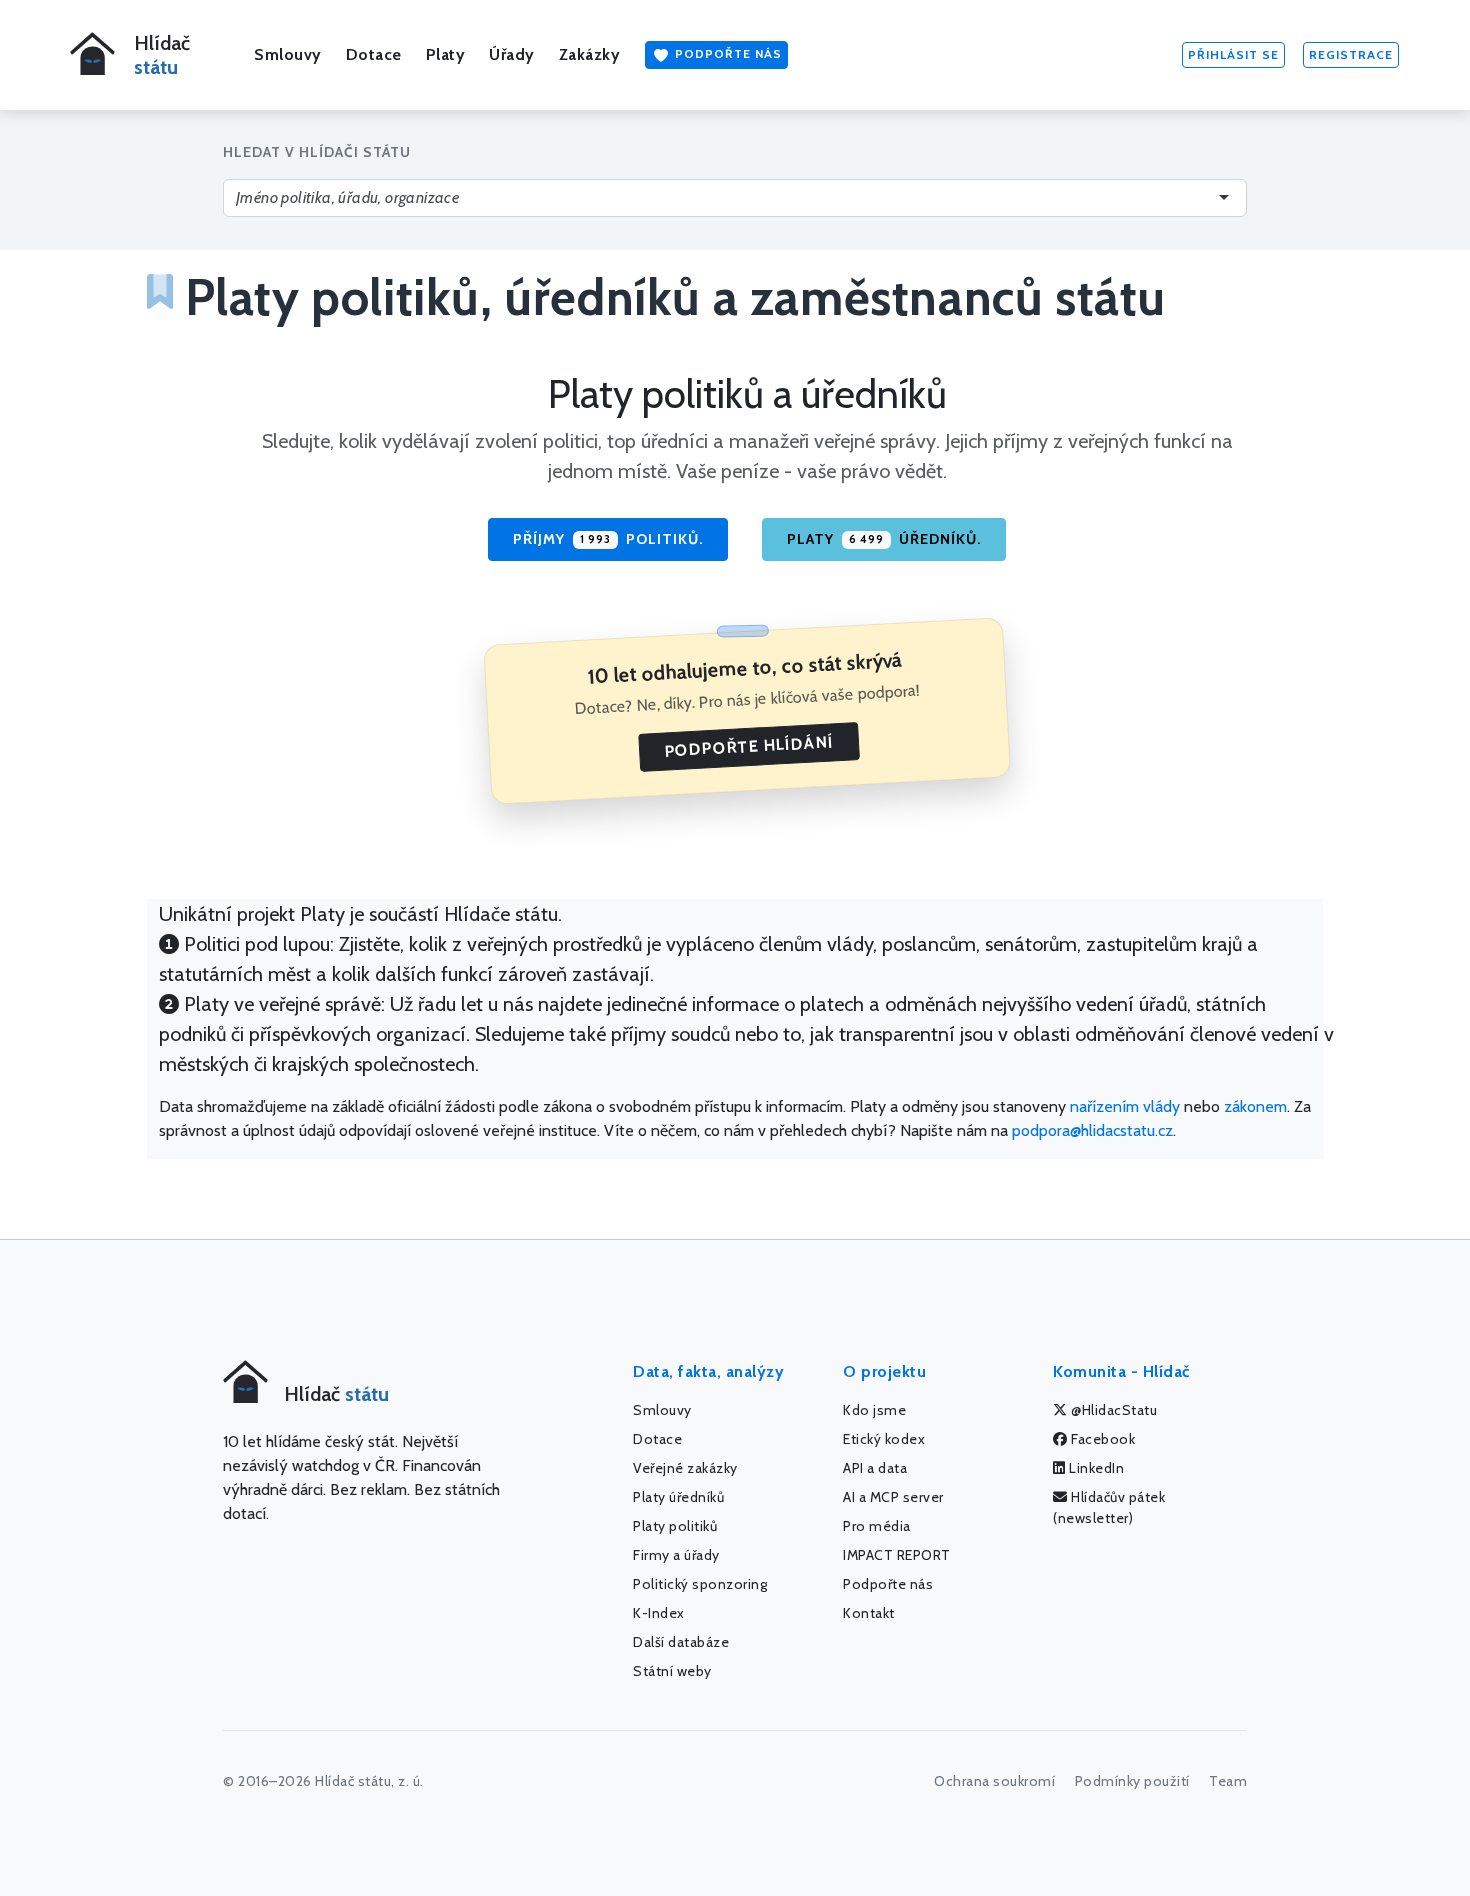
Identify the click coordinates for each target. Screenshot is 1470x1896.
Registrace (1351, 54)
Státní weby (672, 1671)
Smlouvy (288, 54)
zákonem (1255, 1106)
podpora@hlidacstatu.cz (1092, 1130)
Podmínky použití (1132, 1781)
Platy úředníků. (884, 539)
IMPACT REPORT (897, 1555)
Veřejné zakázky (685, 1468)
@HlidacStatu (1113, 1410)
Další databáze (681, 1642)
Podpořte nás (726, 53)
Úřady (512, 54)
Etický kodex (884, 1439)
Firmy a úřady (676, 1555)
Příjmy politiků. (608, 539)
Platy (446, 54)
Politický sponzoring (700, 1584)
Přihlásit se (1233, 54)
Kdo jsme (874, 1410)
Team (1228, 1781)
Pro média (877, 1526)
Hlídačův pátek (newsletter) (1109, 1507)
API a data (875, 1468)
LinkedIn (1095, 1468)
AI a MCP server (893, 1497)
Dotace (374, 54)
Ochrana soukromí (994, 1781)
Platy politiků (675, 1526)
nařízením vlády (1125, 1106)
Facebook (1102, 1439)
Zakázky (590, 54)
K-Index (659, 1613)
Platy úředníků (678, 1497)
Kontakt (869, 1613)
